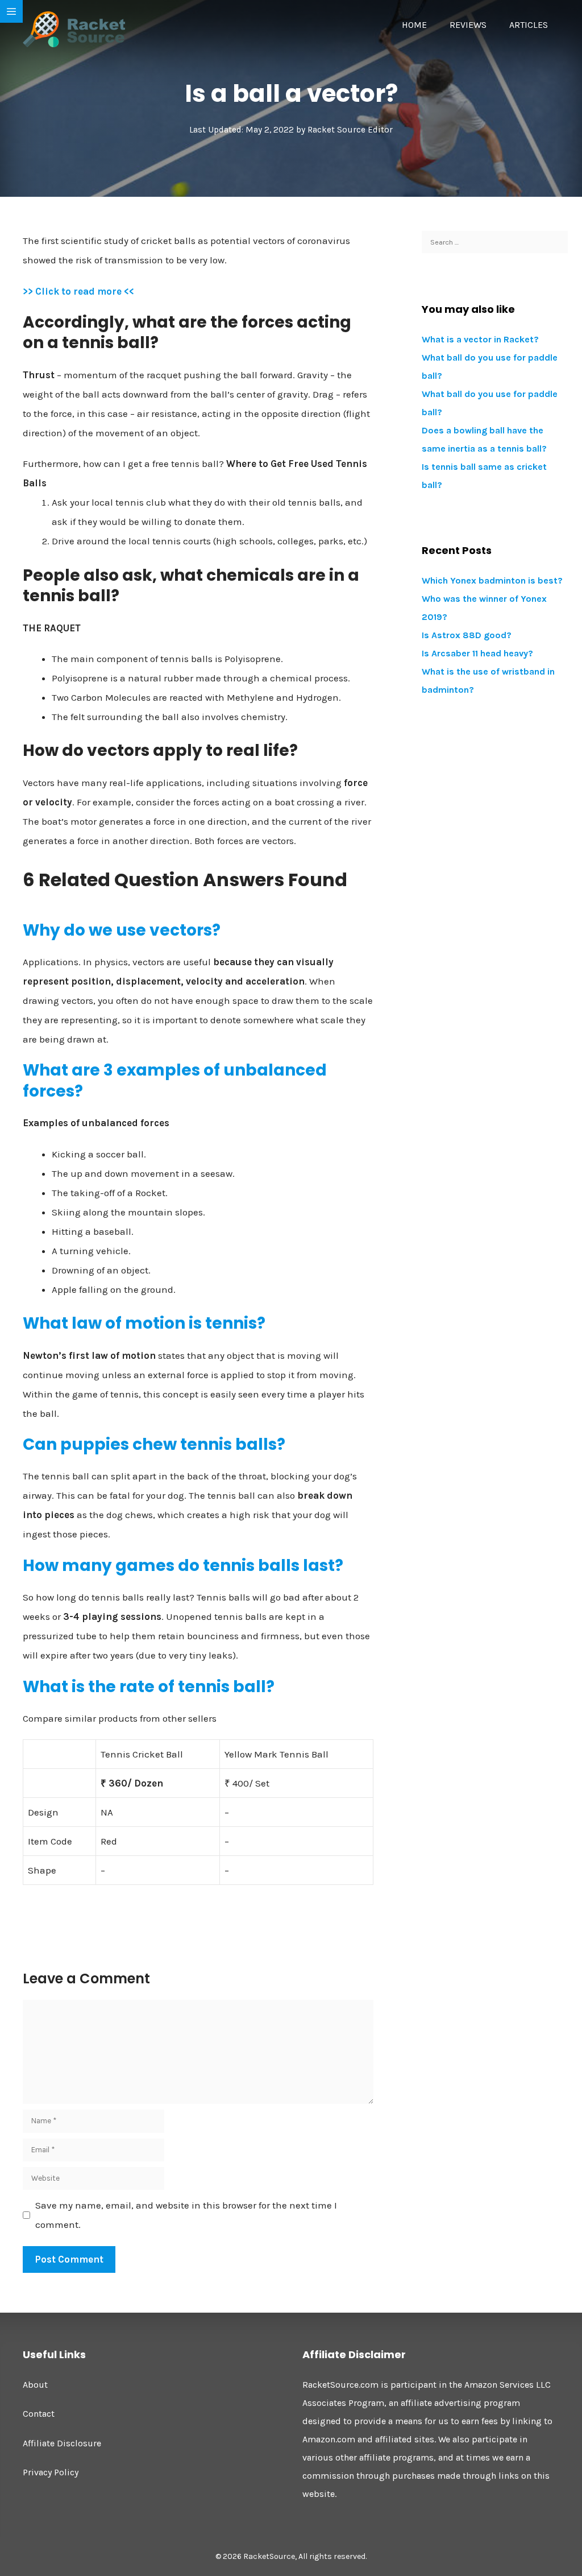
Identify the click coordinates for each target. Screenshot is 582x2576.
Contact (39, 2414)
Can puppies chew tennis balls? (154, 1444)
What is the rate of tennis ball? (149, 1687)
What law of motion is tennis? (144, 1323)
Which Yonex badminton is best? (492, 580)
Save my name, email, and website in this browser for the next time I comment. (186, 2215)
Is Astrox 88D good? (467, 635)
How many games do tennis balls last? (183, 1566)
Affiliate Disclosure (62, 2443)
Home (414, 25)
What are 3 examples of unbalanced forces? (175, 1080)
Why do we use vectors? (122, 930)
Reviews (468, 25)
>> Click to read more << (78, 291)
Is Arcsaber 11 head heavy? (477, 653)
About (35, 2385)
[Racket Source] (74, 28)
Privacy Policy (51, 2472)
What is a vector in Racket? (480, 339)
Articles (529, 25)
